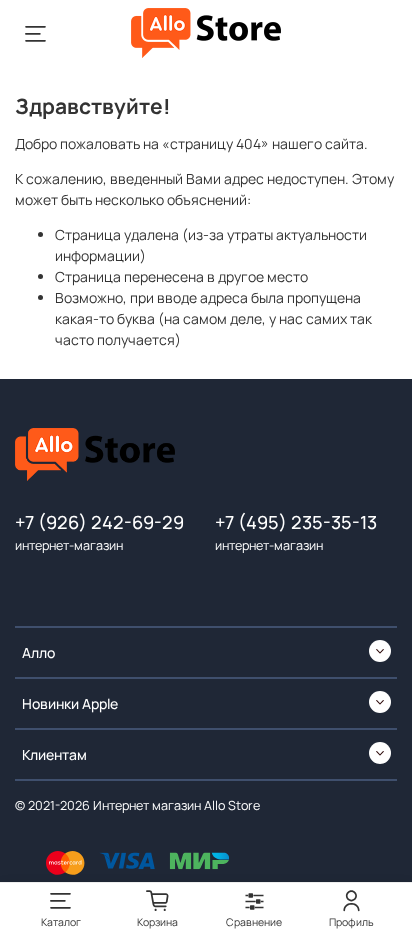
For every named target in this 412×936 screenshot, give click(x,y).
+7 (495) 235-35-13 (296, 522)
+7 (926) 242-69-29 (99, 522)
